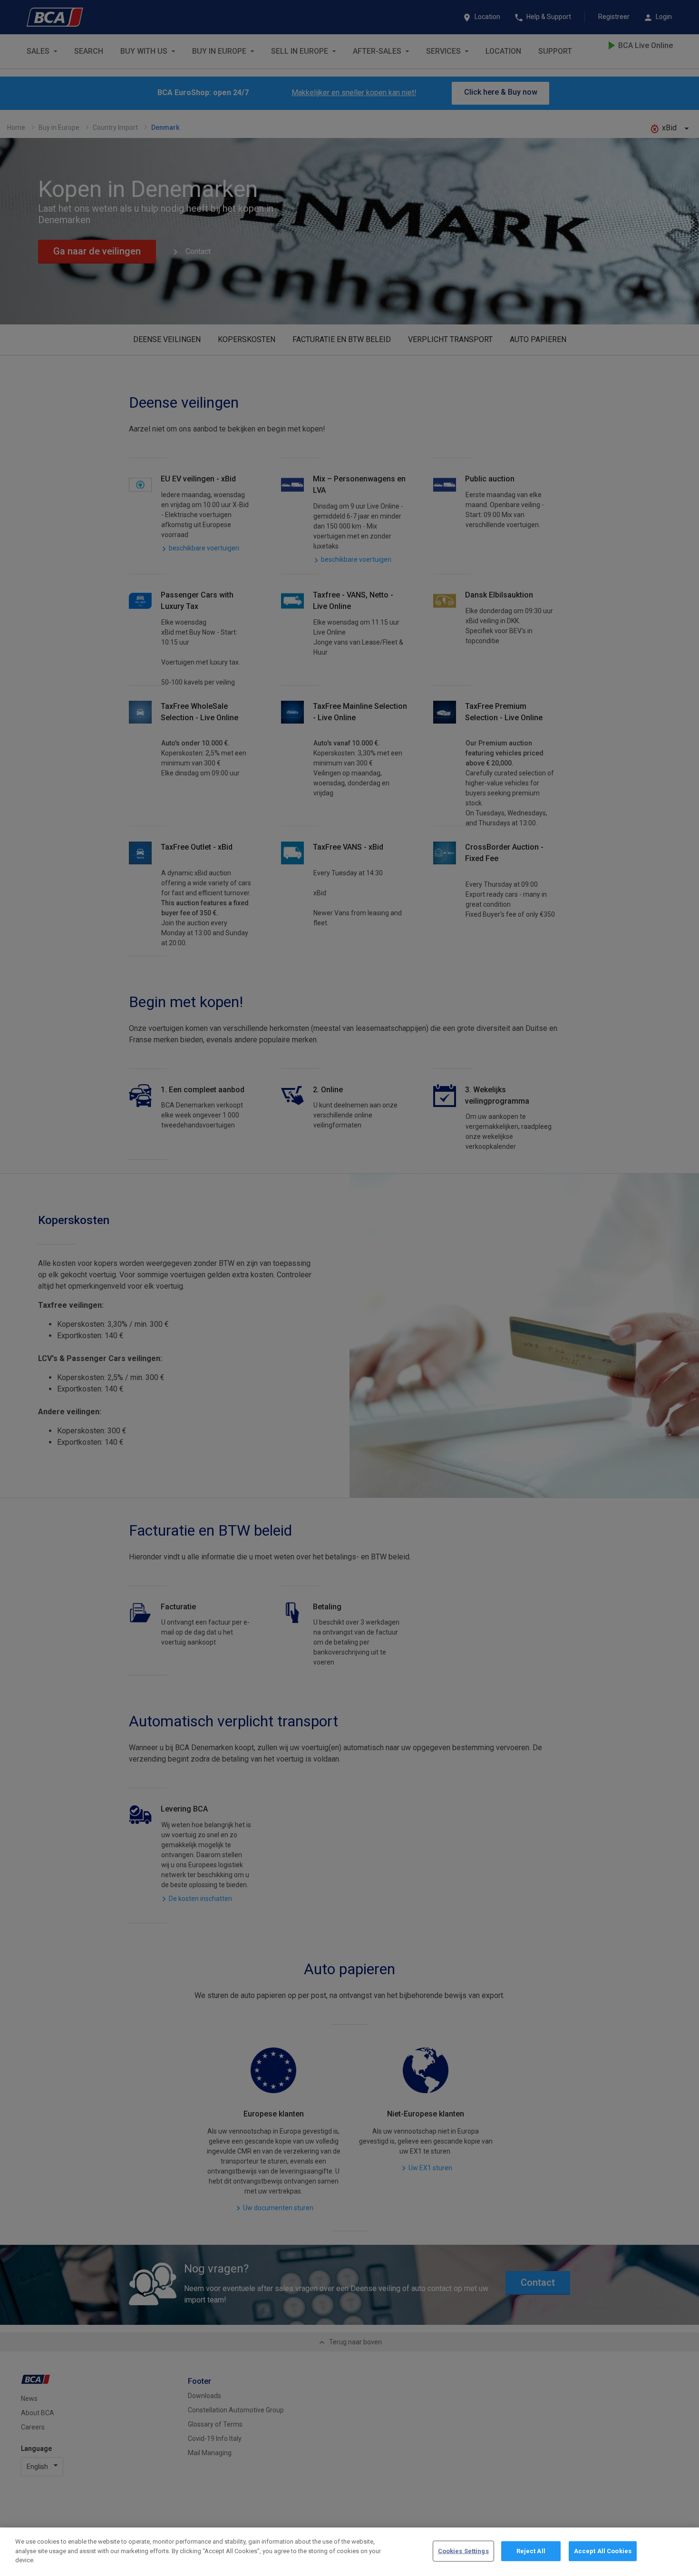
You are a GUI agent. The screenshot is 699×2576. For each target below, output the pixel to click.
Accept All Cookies (603, 2551)
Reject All (531, 2551)
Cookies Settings (463, 2551)
